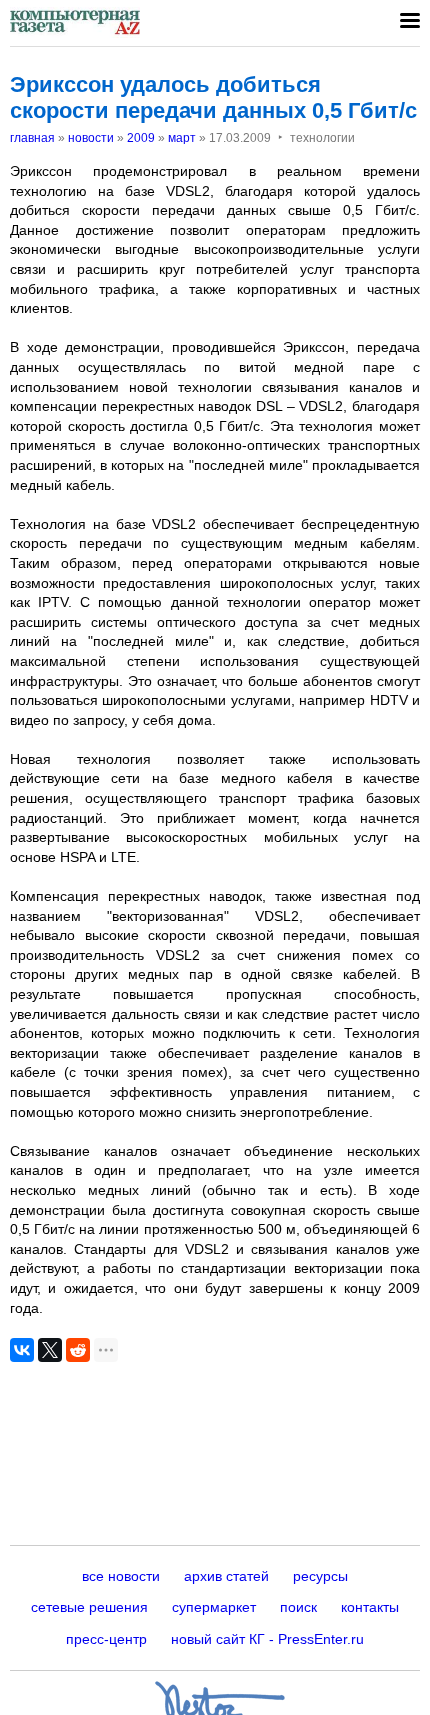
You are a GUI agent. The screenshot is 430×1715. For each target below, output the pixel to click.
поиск (298, 1607)
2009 (141, 138)
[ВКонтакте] (22, 1350)
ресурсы (320, 1576)
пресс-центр (106, 1639)
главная (32, 138)
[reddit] (78, 1350)
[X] (50, 1350)
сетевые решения (89, 1607)
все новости (121, 1576)
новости (91, 138)
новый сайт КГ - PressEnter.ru (267, 1639)
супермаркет (214, 1607)
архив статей (226, 1576)
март (182, 138)
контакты (370, 1607)
